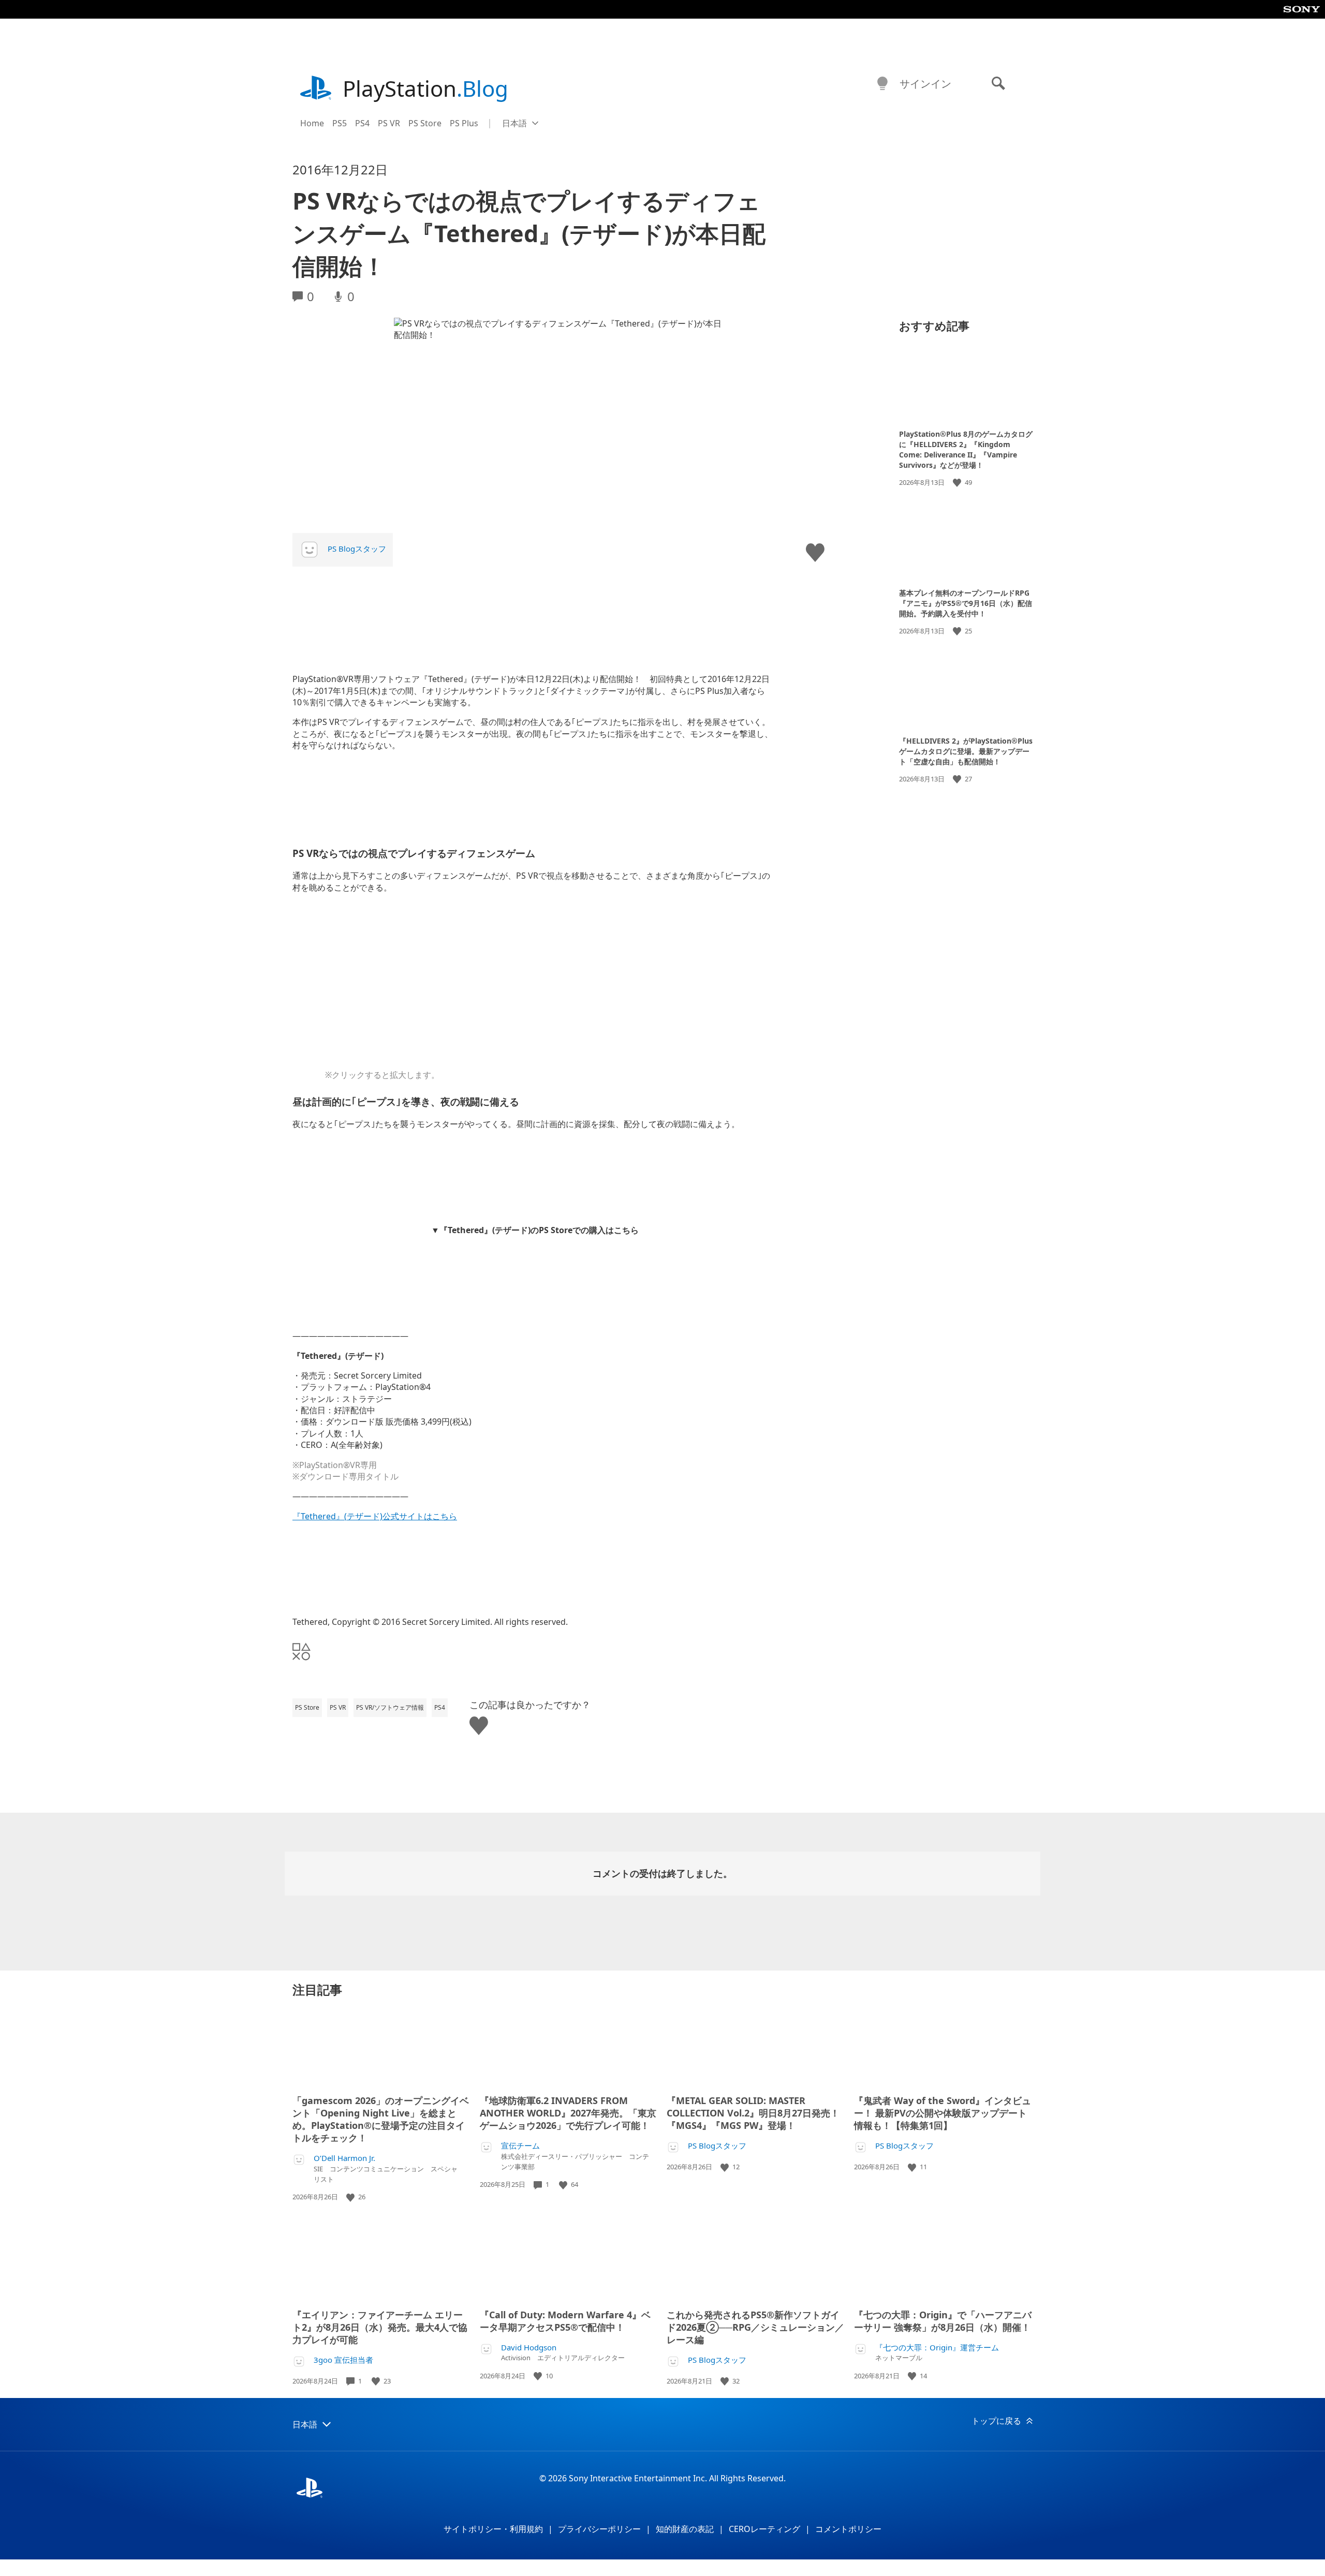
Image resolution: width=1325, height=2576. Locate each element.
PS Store (425, 123)
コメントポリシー (848, 2529)
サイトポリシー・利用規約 (493, 2529)
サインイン (925, 84)
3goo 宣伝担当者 (343, 2360)
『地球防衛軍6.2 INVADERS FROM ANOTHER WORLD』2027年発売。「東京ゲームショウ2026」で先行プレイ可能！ (568, 2113)
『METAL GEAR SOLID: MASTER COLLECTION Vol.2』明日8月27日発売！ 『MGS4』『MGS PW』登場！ (753, 2113)
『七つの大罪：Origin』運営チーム (937, 2348)
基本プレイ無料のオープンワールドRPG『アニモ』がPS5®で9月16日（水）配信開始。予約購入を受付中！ (966, 603)
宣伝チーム (520, 2146)
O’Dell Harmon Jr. (344, 2158)
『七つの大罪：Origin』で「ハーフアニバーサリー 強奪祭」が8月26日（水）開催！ (943, 2321)
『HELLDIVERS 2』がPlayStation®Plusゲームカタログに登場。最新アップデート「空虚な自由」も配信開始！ (966, 751)
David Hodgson (529, 2348)
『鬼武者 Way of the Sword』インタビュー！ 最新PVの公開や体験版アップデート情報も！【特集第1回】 (943, 2113)
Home (312, 123)
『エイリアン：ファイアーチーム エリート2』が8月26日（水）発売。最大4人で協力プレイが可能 (380, 2327)
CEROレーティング (764, 2529)
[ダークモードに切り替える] (882, 84)
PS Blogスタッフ (357, 549)
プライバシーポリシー (599, 2529)
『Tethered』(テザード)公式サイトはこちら (375, 1516)
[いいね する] (958, 483)
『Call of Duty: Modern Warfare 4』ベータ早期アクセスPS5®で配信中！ (565, 2321)
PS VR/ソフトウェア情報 (390, 1707)
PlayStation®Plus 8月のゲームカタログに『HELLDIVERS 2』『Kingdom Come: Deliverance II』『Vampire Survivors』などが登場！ (966, 449)
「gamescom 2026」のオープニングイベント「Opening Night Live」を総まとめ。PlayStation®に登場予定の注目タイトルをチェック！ (381, 2119)
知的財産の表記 (685, 2529)
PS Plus (464, 123)
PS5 (340, 123)
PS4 (362, 123)
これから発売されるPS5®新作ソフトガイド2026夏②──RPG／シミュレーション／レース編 (755, 2327)
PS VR (389, 123)
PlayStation (425, 88)
